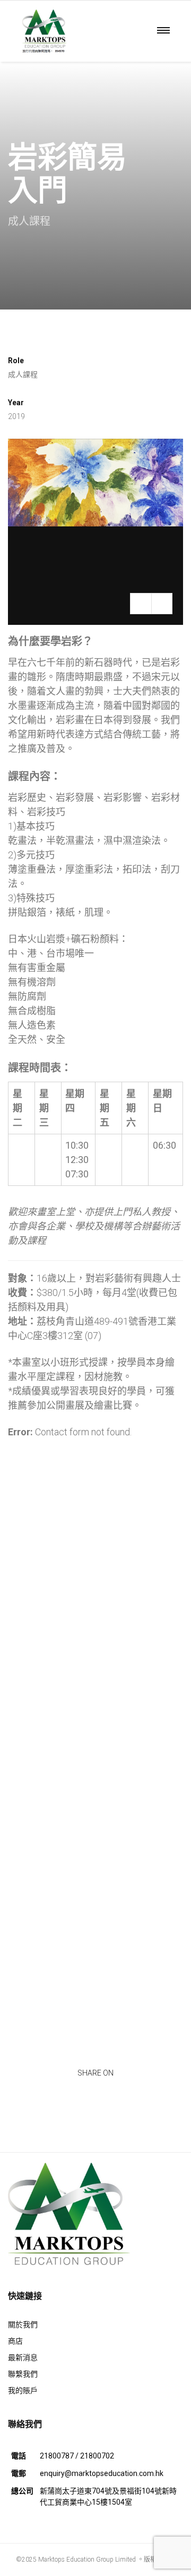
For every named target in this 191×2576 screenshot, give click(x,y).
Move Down (95, 279)
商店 (15, 2341)
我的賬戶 (23, 2390)
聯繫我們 (23, 2374)
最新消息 (23, 2357)
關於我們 (23, 2324)
